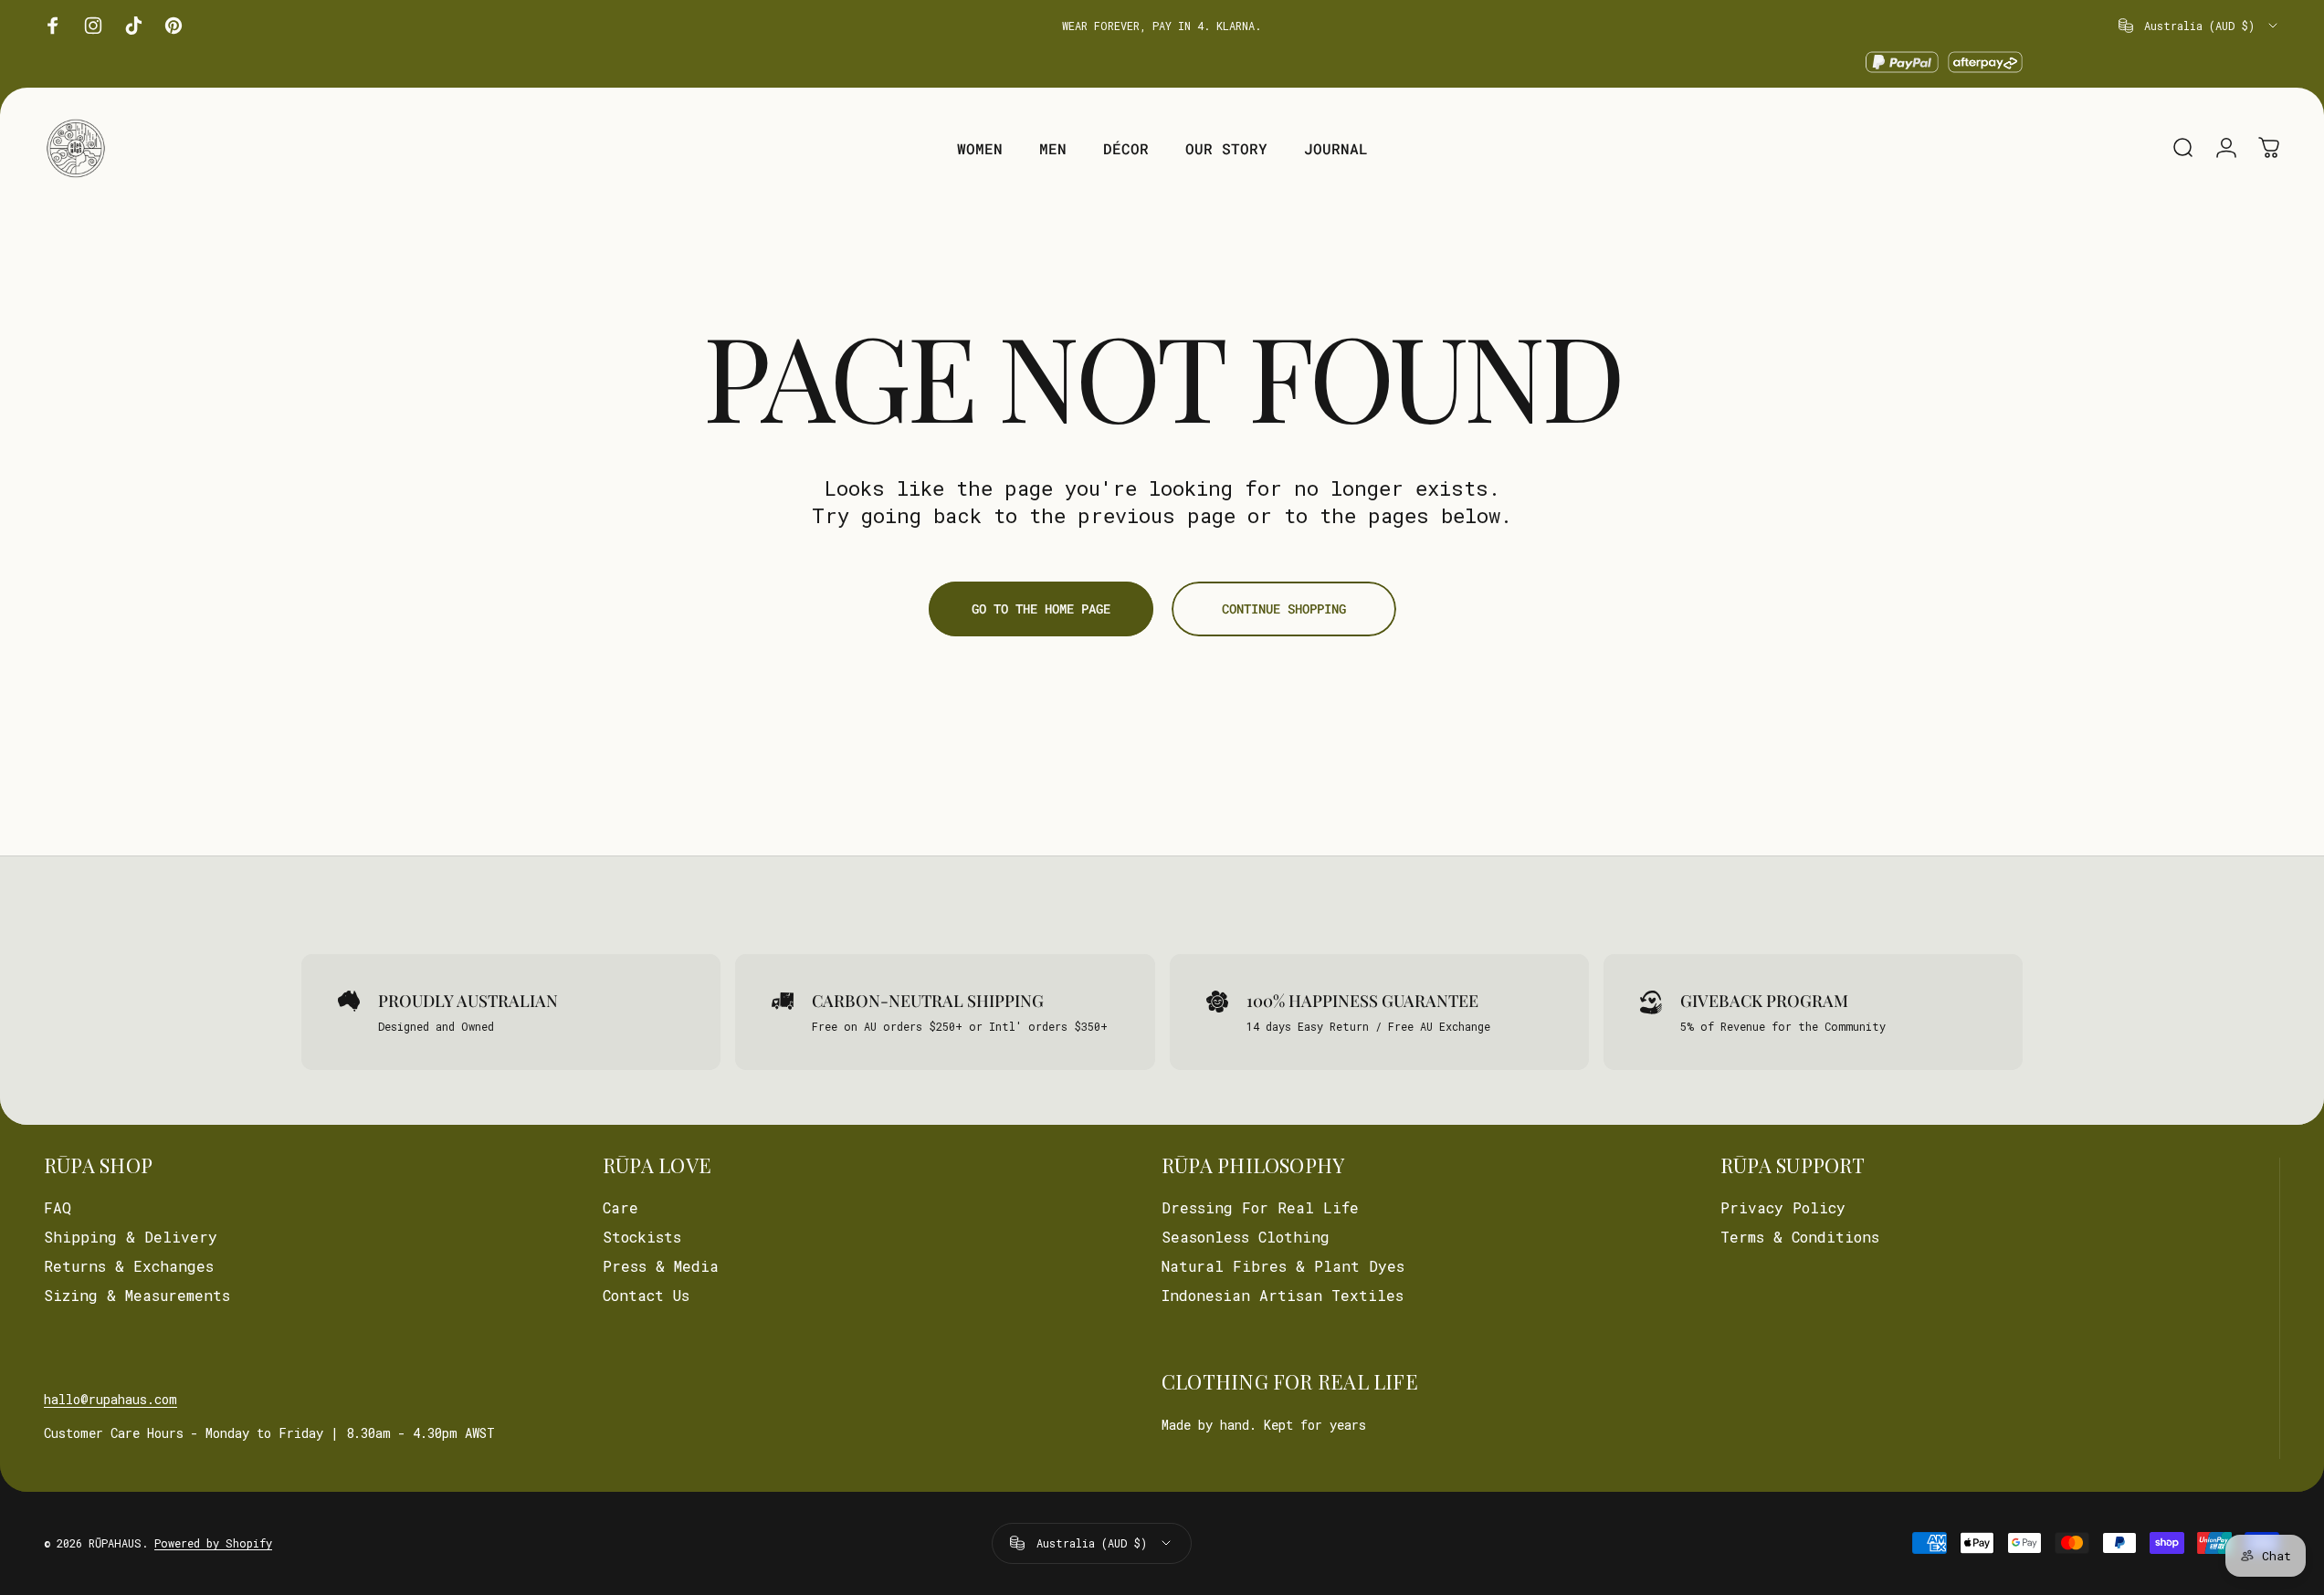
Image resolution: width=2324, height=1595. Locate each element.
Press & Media (661, 1266)
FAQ (58, 1208)
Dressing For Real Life (1260, 1208)
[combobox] (2199, 26)
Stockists (642, 1237)
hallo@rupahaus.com (110, 1399)
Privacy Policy (1783, 1208)
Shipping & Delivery (131, 1237)
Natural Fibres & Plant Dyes (1283, 1266)
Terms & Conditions (1800, 1237)
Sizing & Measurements (137, 1296)
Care (620, 1208)
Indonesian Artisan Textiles (1283, 1296)
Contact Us (646, 1296)
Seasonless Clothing (1246, 1237)
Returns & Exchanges (129, 1266)
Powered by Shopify (213, 1543)
